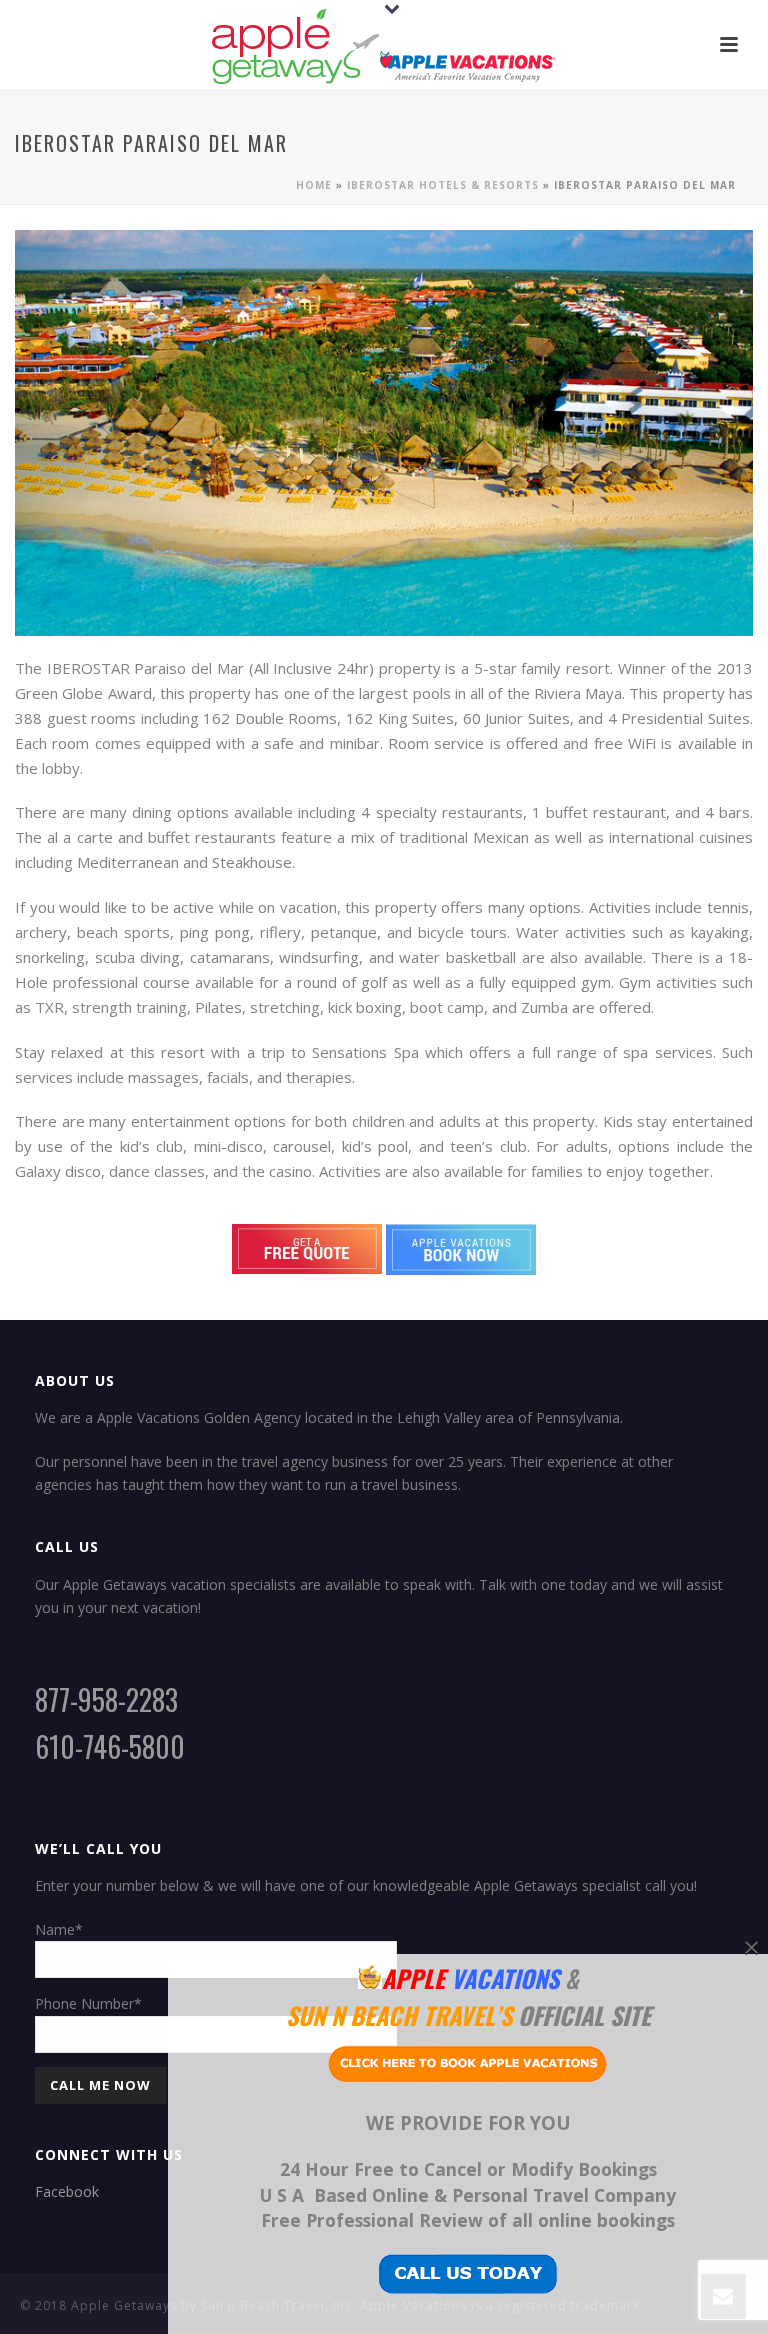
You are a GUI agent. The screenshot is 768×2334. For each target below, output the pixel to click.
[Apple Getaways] (384, 45)
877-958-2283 (106, 1699)
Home (314, 185)
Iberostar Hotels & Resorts (443, 185)
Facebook (67, 2191)
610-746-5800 (110, 1746)
